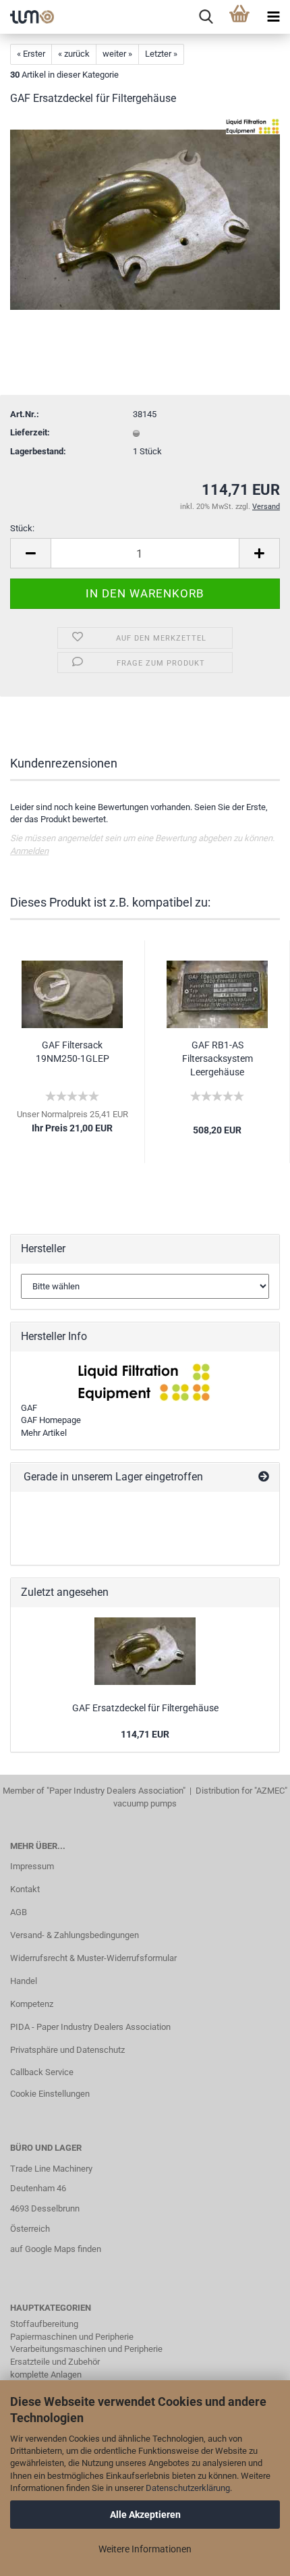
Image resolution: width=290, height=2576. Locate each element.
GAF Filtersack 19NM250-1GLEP (72, 1052)
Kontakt (25, 1889)
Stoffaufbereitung (44, 2324)
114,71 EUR (145, 1734)
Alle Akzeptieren (145, 2515)
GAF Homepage (51, 1420)
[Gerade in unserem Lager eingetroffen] (264, 1477)
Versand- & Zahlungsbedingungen (75, 1935)
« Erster (31, 54)
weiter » (117, 54)
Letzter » (161, 54)
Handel (24, 1981)
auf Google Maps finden (56, 2249)
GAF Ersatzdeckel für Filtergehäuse (145, 1708)
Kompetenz (32, 2004)
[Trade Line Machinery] (27, 17)
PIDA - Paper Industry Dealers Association (90, 2027)
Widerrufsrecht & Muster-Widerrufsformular (93, 1958)
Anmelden (29, 851)
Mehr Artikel (44, 1433)
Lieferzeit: (30, 432)
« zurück (74, 54)
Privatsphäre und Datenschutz (67, 2050)
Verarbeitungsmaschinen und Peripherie (86, 2349)
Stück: (22, 528)
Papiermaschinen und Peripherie (72, 2337)
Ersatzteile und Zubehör (55, 2362)
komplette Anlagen (46, 2374)
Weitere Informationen (145, 2549)
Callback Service (42, 2072)
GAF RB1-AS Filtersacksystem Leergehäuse (217, 1058)
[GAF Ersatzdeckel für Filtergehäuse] (145, 219)
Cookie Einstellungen (50, 2094)
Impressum (32, 1866)
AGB (19, 1912)
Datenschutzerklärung (188, 2488)
